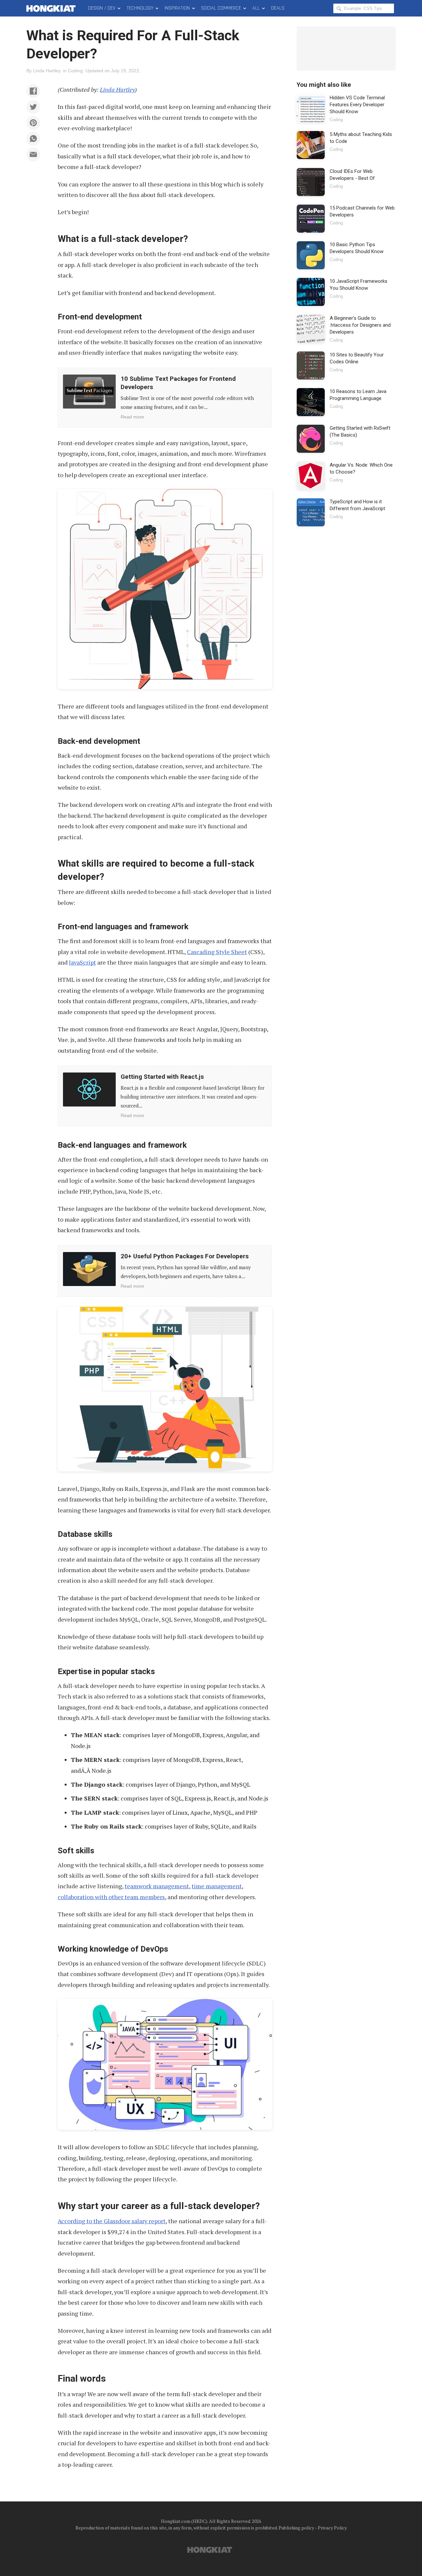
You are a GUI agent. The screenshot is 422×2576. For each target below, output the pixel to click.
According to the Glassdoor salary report (112, 2221)
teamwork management (157, 1886)
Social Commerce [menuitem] (221, 8)
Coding (75, 71)
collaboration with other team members (111, 1897)
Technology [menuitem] (140, 8)
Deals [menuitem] (278, 8)
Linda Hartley (47, 71)
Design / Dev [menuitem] (102, 8)
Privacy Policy (332, 2528)
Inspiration (177, 8)
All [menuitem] (256, 8)
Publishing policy (296, 2528)
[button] (33, 91)
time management (217, 1886)
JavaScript (82, 962)
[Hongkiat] (52, 8)
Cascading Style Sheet (217, 952)
